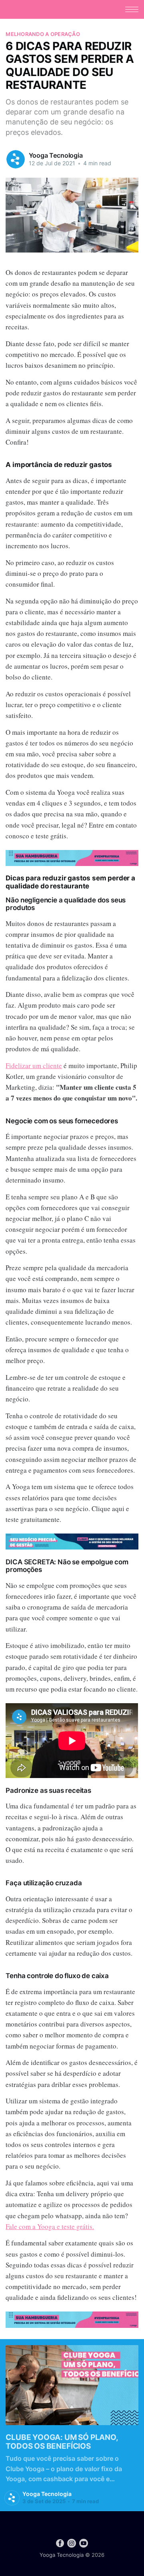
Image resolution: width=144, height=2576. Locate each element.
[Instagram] (72, 2543)
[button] (132, 9)
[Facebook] (60, 2543)
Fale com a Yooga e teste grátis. (50, 2226)
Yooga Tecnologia (56, 155)
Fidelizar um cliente (34, 1065)
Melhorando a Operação (43, 34)
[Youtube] (84, 2543)
